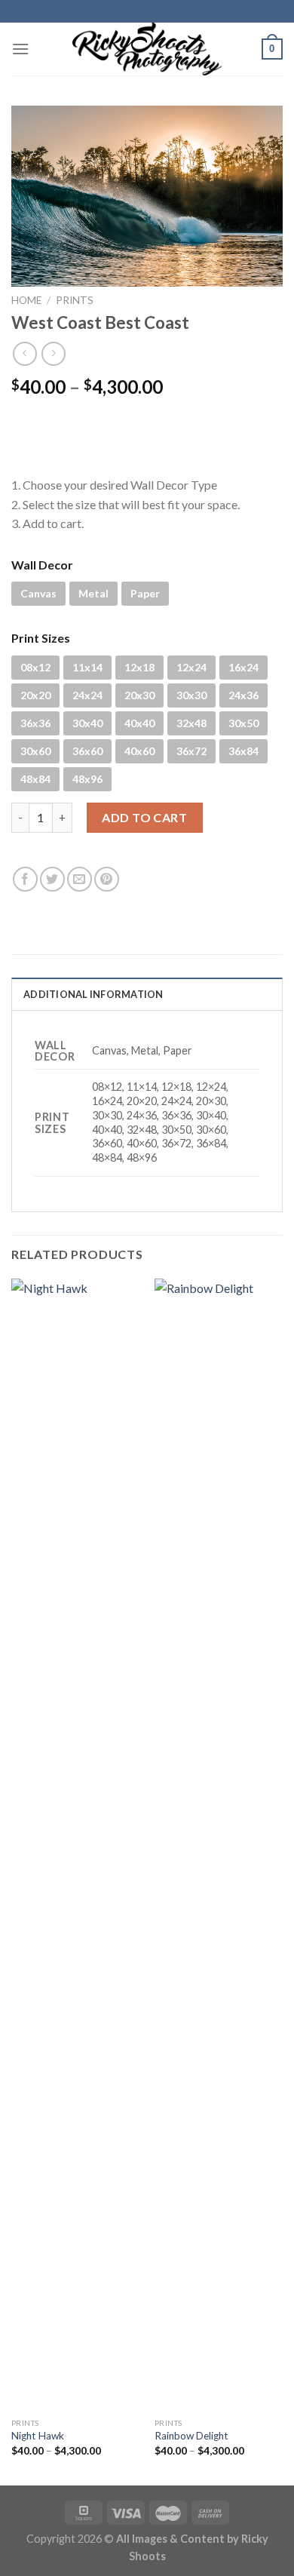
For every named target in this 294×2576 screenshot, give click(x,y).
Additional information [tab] (93, 994)
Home (26, 300)
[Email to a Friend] (80, 879)
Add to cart (144, 817)
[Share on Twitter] (52, 879)
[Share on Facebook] (25, 879)
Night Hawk (38, 2436)
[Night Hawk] (75, 1844)
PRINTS (75, 300)
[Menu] (20, 49)
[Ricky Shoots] (147, 49)
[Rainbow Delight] (219, 1844)
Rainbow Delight (191, 2436)
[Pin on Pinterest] (107, 879)
